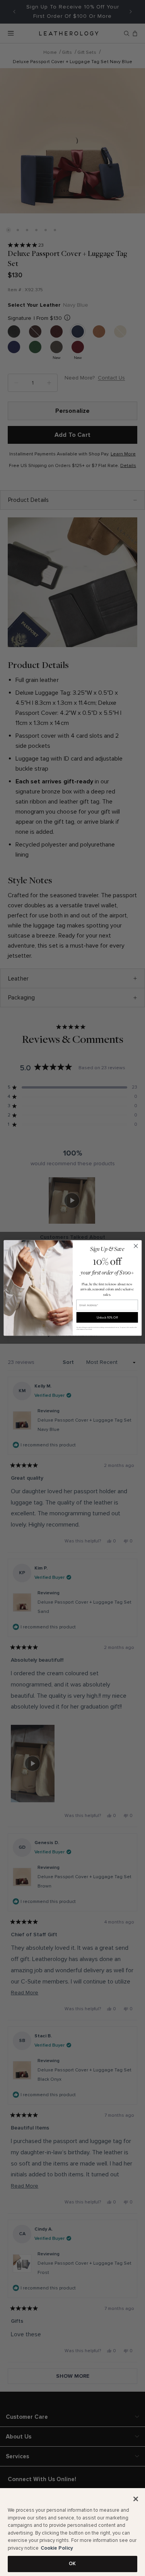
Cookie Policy (57, 2548)
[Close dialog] (136, 1246)
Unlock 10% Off (107, 1317)
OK (72, 2564)
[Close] (136, 2499)
